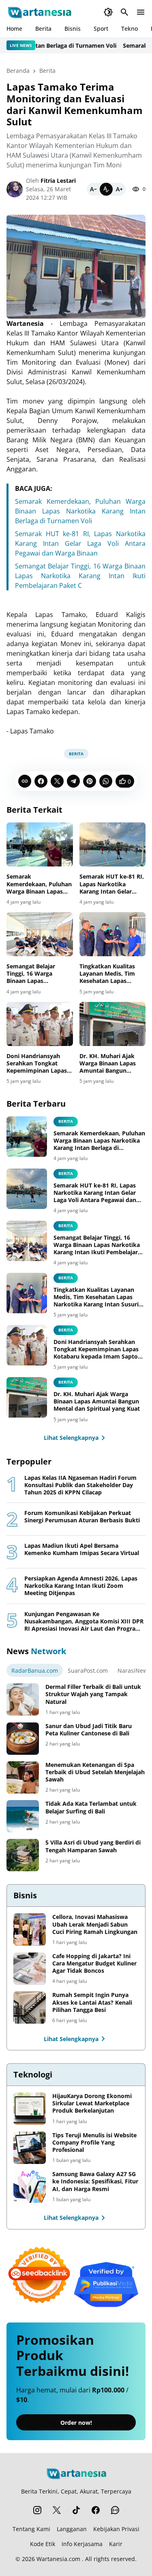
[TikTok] (76, 2510)
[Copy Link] (25, 781)
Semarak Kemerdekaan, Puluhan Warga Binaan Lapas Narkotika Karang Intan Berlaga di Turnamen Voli (80, 511)
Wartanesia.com (58, 2559)
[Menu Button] (141, 12)
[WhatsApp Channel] (115, 2510)
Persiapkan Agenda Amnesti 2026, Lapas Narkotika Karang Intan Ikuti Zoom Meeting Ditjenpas (81, 1586)
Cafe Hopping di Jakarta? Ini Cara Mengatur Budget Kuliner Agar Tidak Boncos (94, 1963)
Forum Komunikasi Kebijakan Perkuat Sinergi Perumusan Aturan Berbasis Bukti (82, 1517)
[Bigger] (119, 189)
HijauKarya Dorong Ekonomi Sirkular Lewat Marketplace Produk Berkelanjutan (92, 2103)
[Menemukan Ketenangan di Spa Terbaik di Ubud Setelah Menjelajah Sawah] (23, 1777)
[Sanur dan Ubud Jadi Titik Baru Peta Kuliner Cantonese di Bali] (23, 1739)
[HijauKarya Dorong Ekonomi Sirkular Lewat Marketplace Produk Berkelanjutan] (30, 2109)
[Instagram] (37, 2510)
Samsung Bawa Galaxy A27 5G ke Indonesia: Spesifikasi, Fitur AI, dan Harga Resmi (95, 2181)
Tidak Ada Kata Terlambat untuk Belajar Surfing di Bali (91, 1807)
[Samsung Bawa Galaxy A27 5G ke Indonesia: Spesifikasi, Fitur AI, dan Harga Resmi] (30, 2187)
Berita (43, 29)
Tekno (130, 29)
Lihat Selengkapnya (71, 1438)
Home (14, 29)
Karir (116, 2544)
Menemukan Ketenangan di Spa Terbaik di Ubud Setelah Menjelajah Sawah (95, 1772)
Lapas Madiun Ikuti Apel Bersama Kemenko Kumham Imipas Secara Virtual (82, 1549)
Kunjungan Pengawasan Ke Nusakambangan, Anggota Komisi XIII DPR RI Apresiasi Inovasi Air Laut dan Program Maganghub (84, 1622)
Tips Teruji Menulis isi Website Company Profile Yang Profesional (94, 2143)
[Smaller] (93, 189)
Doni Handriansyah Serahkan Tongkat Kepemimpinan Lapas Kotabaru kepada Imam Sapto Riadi (37, 1064)
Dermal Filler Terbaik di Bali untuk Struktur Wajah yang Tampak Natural (93, 1694)
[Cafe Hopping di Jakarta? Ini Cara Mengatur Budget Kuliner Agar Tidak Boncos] (30, 1969)
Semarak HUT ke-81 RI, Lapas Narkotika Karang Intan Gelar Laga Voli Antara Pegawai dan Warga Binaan (80, 543)
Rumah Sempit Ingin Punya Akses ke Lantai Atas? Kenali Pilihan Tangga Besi (92, 2002)
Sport (101, 29)
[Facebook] (41, 781)
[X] (57, 781)
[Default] (106, 189)
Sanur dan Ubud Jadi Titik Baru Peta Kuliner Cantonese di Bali (89, 1730)
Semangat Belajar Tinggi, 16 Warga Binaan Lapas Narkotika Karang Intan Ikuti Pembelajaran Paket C (80, 576)
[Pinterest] (90, 781)
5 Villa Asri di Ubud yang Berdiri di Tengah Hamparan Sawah (93, 1846)
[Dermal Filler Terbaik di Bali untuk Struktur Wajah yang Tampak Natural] (23, 1699)
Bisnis (73, 29)
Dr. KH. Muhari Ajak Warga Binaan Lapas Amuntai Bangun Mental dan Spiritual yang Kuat (108, 1064)
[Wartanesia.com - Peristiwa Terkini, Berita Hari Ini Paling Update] (39, 12)
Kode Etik (43, 2544)
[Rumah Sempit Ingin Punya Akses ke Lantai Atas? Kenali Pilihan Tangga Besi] (30, 2008)
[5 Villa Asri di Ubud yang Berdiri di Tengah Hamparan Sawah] (23, 1855)
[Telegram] (73, 781)
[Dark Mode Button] (108, 12)
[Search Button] (124, 12)
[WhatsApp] (106, 781)
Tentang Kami (31, 2529)
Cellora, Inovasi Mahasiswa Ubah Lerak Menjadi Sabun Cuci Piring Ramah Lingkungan (95, 1924)
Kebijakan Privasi (116, 2529)
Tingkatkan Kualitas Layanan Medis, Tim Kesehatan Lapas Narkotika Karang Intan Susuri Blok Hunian (112, 974)
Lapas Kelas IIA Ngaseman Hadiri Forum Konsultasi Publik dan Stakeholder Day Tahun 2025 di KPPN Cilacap (80, 1485)
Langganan (72, 2529)
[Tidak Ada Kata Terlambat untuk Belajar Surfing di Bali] (23, 1816)
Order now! (76, 2423)
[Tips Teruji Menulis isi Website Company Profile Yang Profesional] (30, 2148)
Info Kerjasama (82, 2544)
